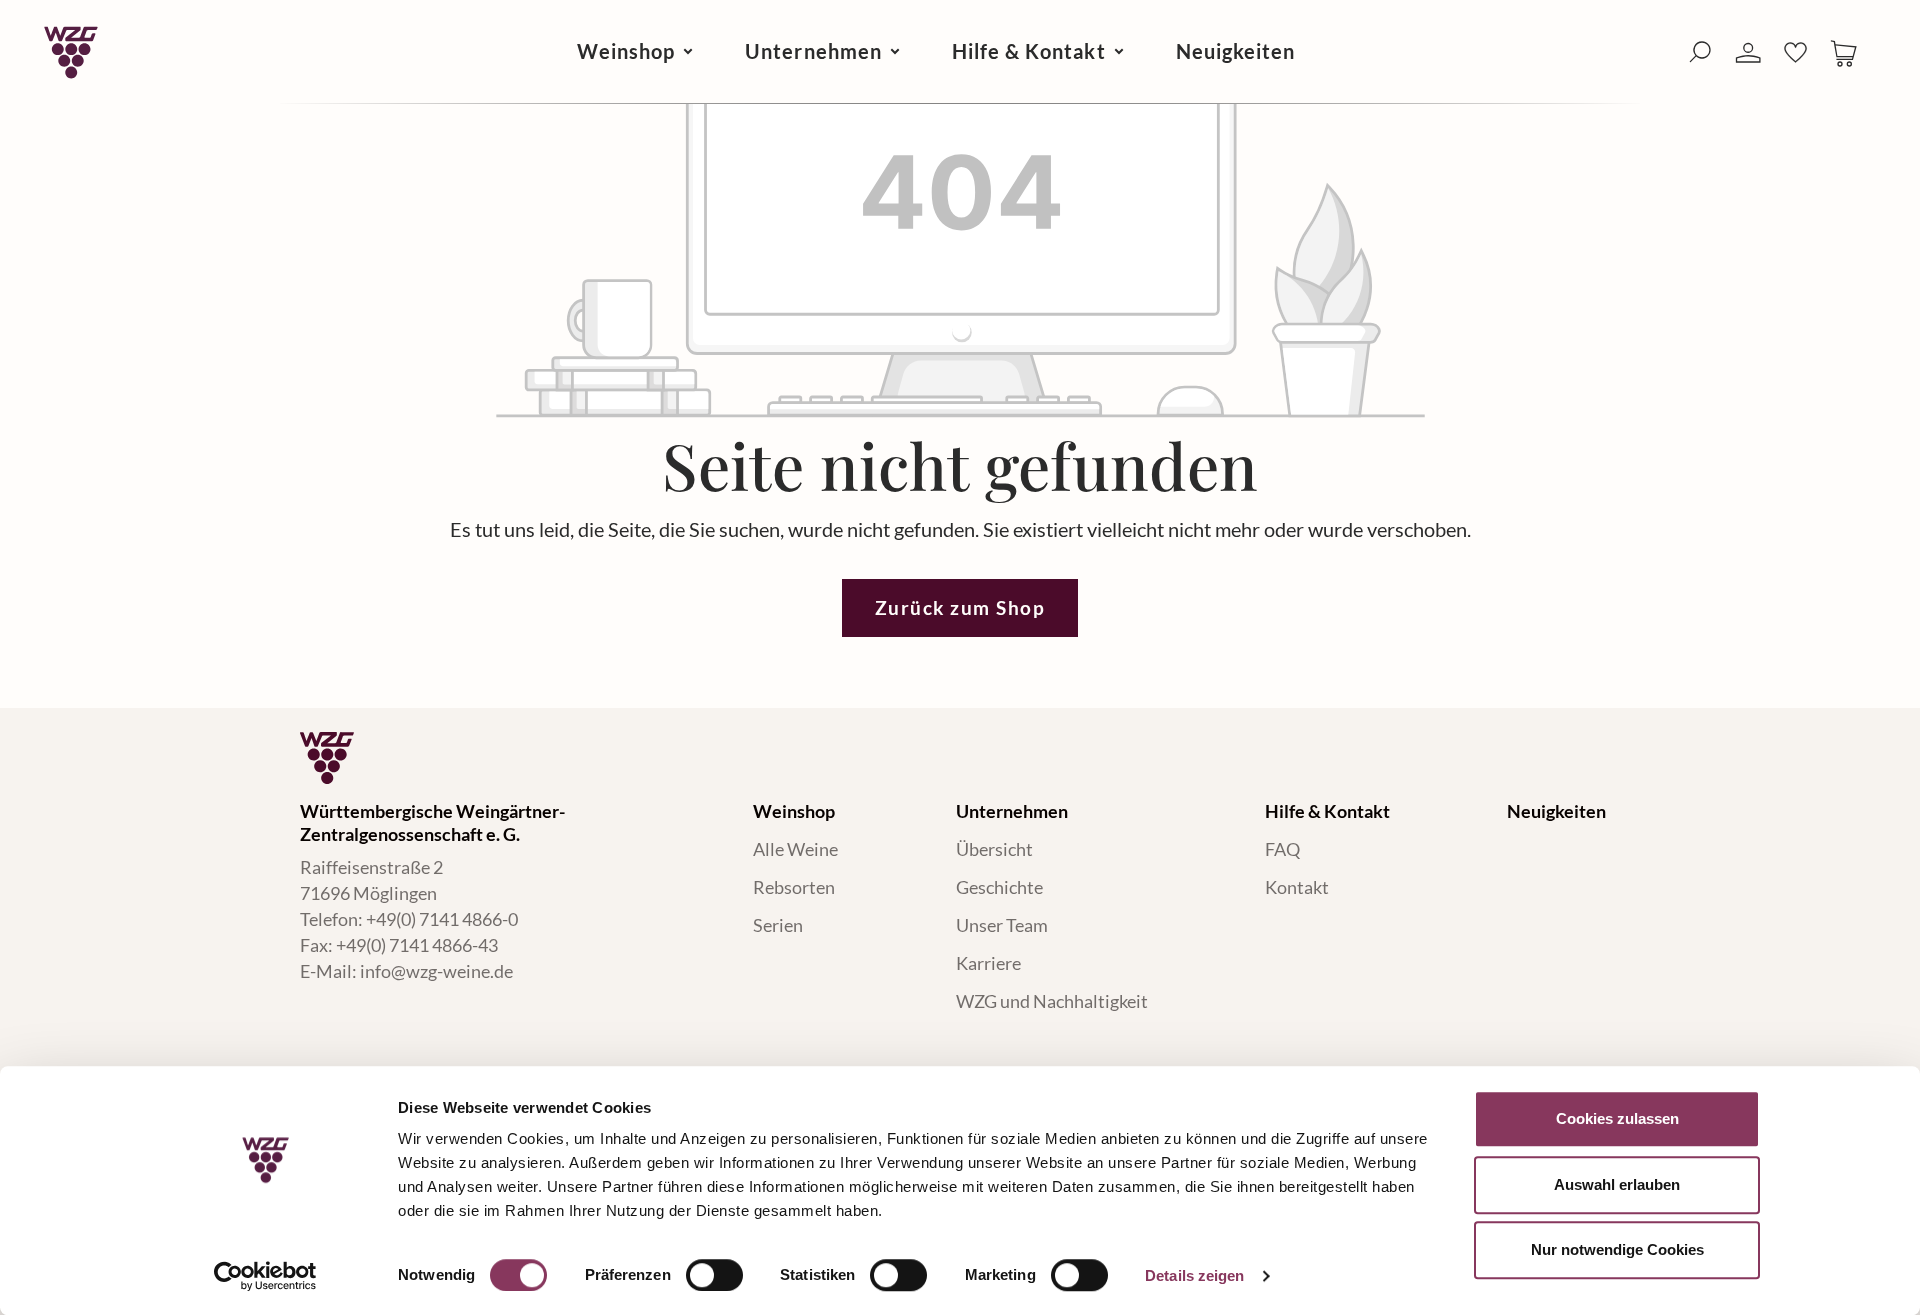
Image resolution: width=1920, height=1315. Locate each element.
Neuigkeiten (1556, 811)
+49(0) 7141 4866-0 (442, 919)
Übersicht (994, 849)
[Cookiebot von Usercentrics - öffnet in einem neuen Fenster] (265, 1276)
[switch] (714, 1275)
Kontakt (1297, 887)
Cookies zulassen (1617, 1118)
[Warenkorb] (1844, 52)
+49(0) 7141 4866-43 (417, 945)
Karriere (988, 963)
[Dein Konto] (1748, 53)
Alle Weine (795, 849)
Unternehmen (1012, 811)
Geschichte (999, 887)
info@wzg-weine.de (436, 971)
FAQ (1282, 849)
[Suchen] (1700, 52)
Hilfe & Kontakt (1327, 811)
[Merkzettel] (1796, 52)
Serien (778, 925)
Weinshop (794, 811)
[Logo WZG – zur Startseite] (71, 52)
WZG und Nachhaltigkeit (1052, 1001)
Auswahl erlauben (1617, 1184)
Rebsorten (794, 887)
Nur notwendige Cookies (1617, 1249)
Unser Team (1002, 925)
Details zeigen (1194, 1275)
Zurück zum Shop (960, 607)
